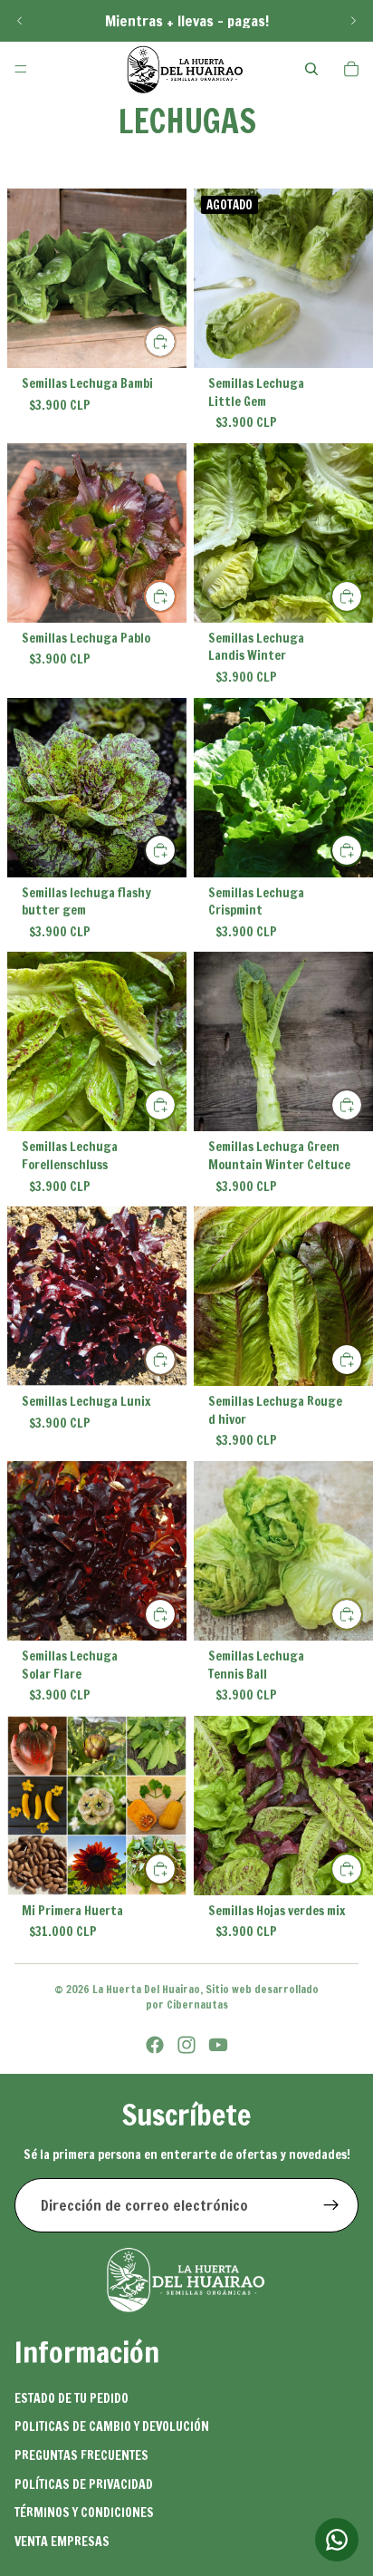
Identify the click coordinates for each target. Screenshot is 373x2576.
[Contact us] (337, 2540)
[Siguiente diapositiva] (353, 21)
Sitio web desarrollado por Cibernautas (233, 1997)
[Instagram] (186, 2045)
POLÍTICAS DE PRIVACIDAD (84, 2484)
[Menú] (21, 69)
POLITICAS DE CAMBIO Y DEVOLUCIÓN (112, 2426)
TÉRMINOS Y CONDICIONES (84, 2513)
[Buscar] (311, 69)
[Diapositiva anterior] (20, 21)
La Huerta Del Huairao (146, 1989)
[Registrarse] (331, 2205)
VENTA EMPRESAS (62, 2542)
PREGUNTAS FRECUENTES (81, 2455)
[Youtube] (218, 2045)
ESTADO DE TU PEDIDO (72, 2398)
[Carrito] (351, 69)
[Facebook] (155, 2045)
